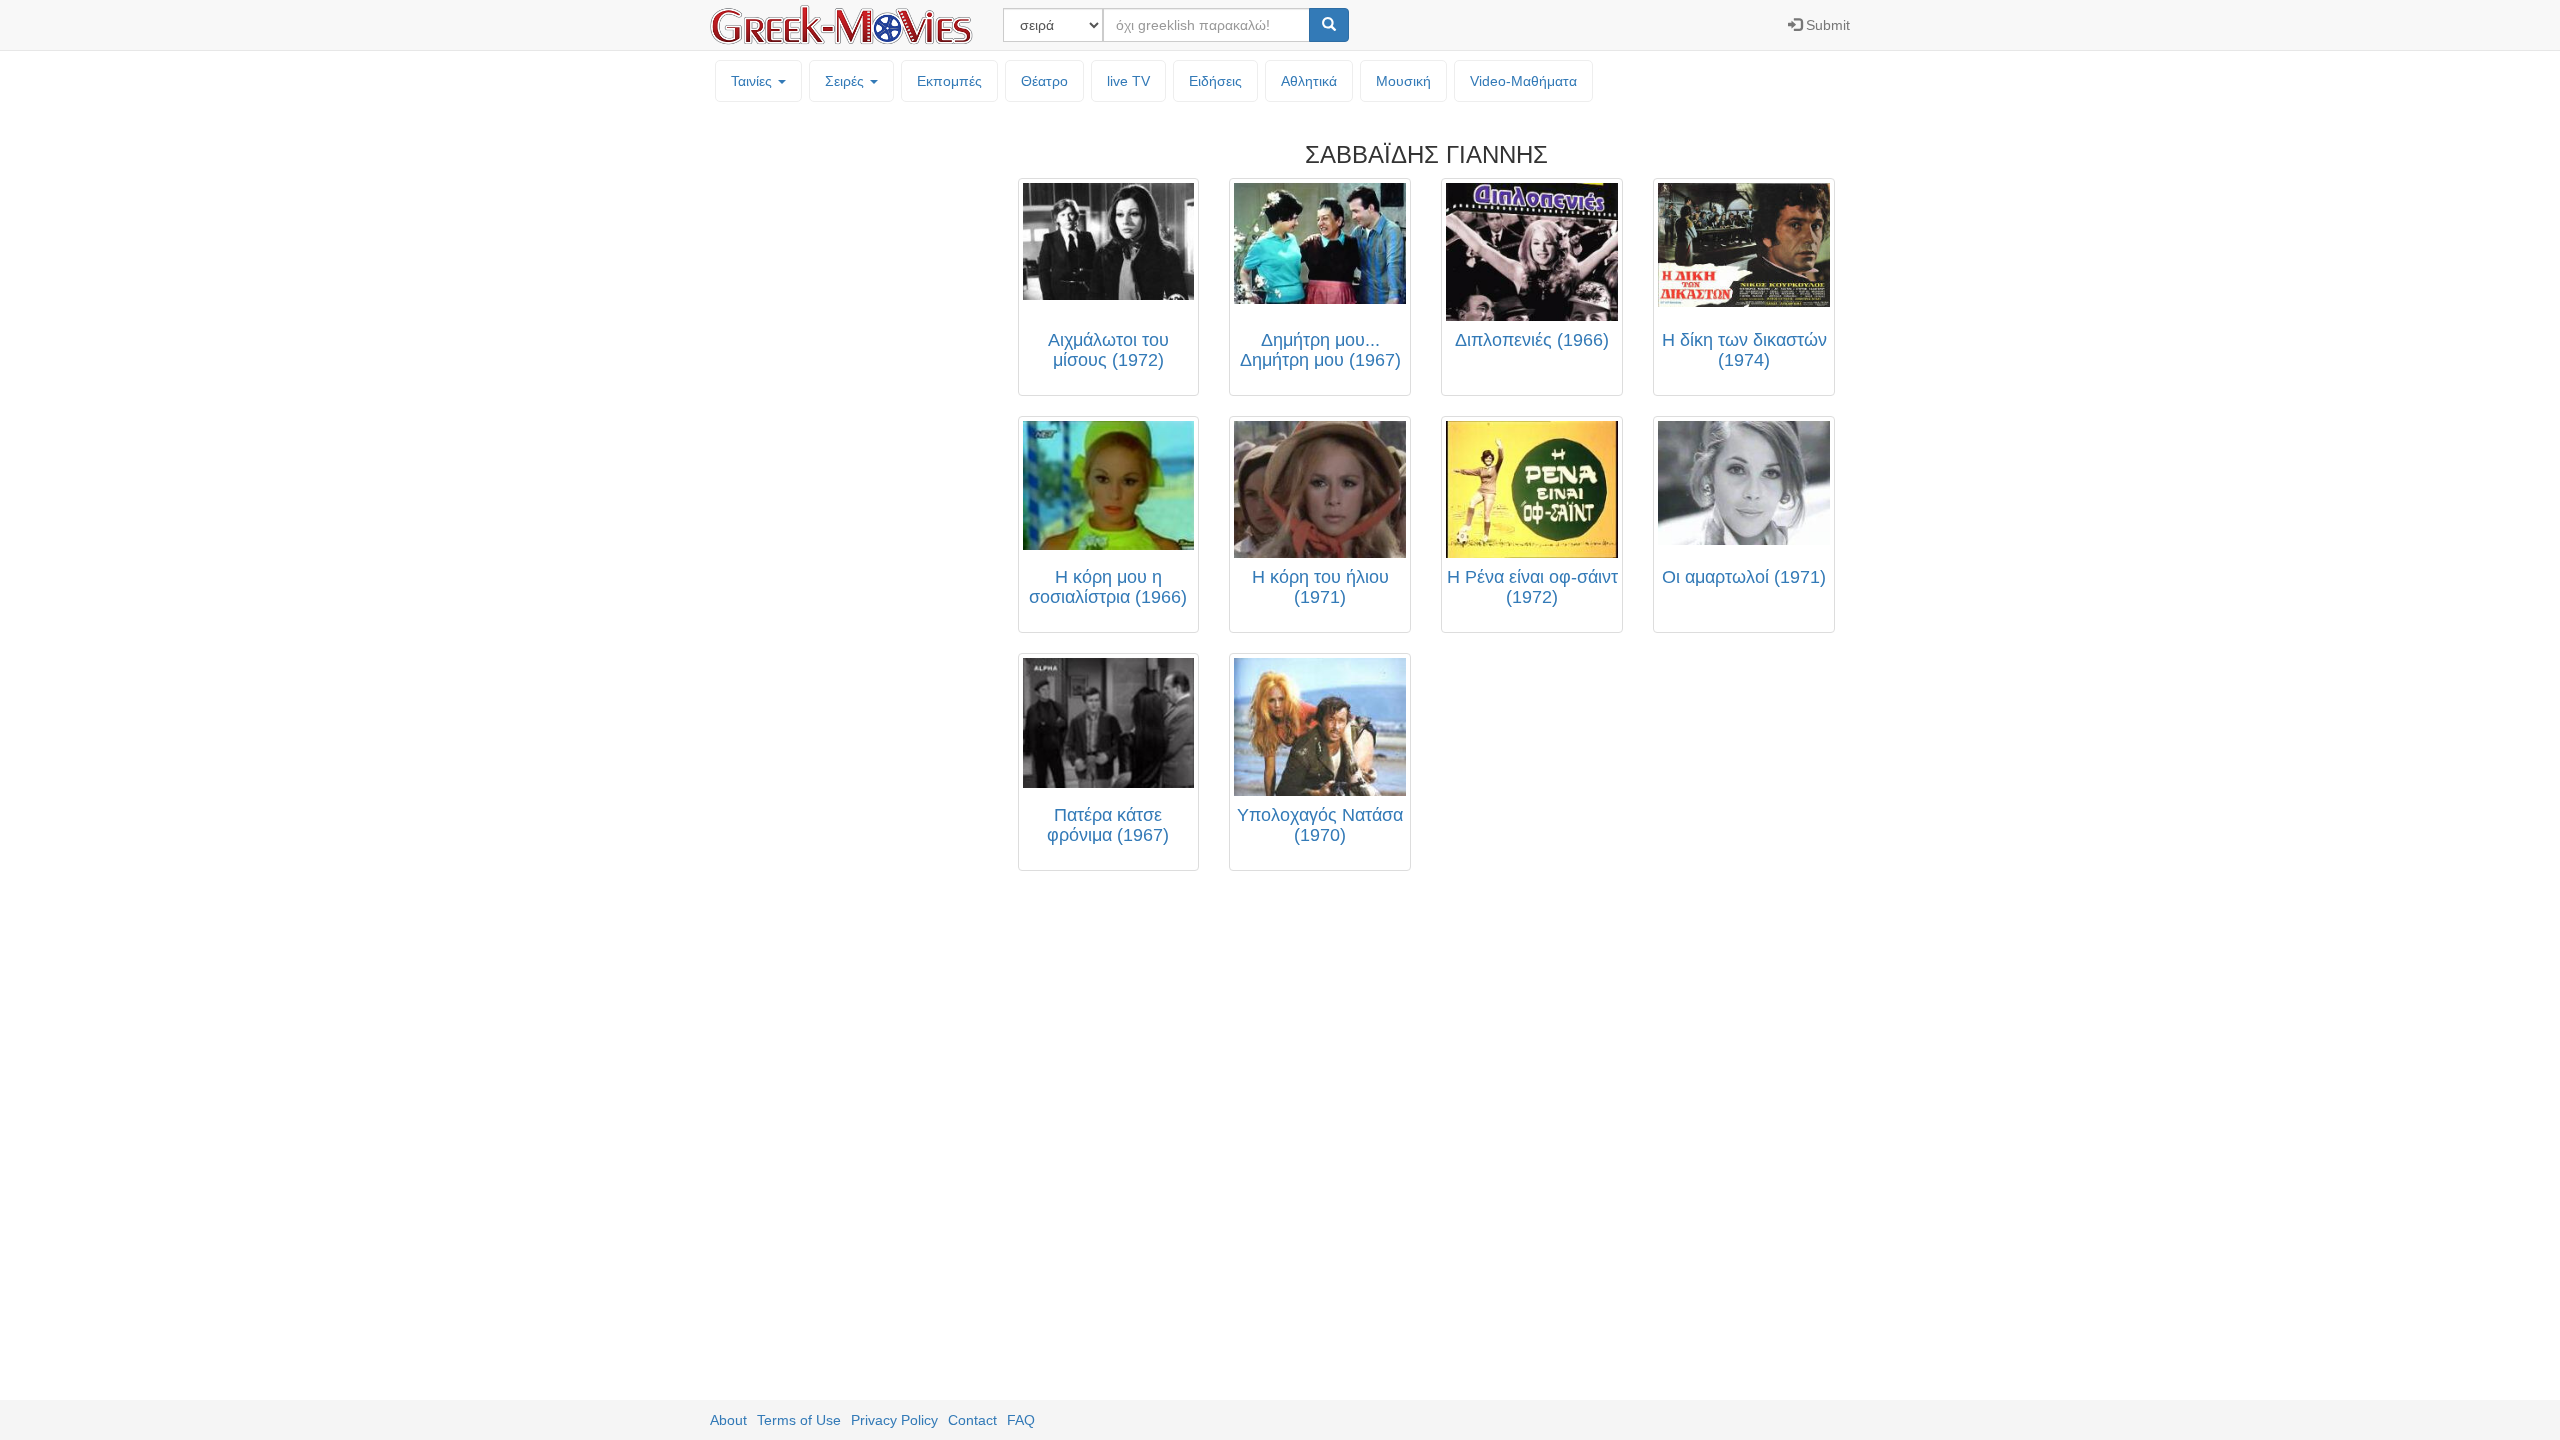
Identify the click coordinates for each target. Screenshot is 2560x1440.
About (728, 1420)
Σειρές (846, 81)
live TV (1128, 81)
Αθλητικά (1309, 81)
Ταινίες (753, 81)
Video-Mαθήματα (1523, 81)
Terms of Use (799, 1420)
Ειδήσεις (1215, 81)
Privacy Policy (894, 1420)
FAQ (1021, 1420)
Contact (972, 1420)
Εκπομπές (949, 81)
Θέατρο (1044, 81)
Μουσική (1403, 81)
